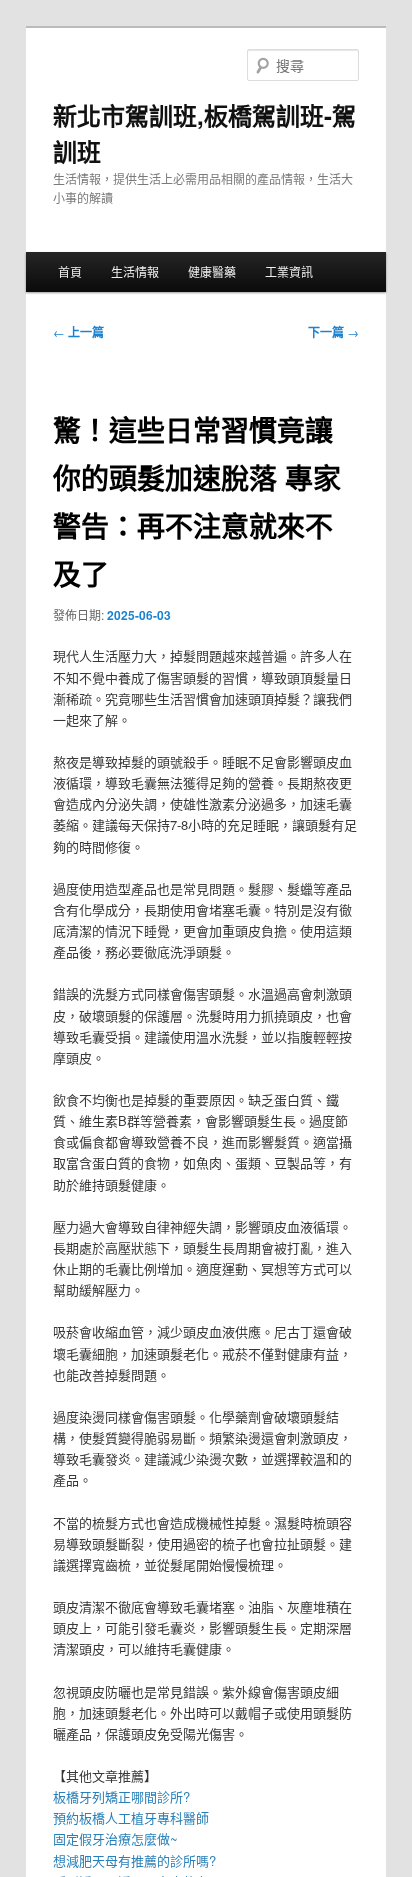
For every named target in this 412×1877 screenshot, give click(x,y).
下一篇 (333, 332)
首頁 (70, 271)
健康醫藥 (212, 271)
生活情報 (135, 271)
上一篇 (78, 332)
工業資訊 (289, 271)
